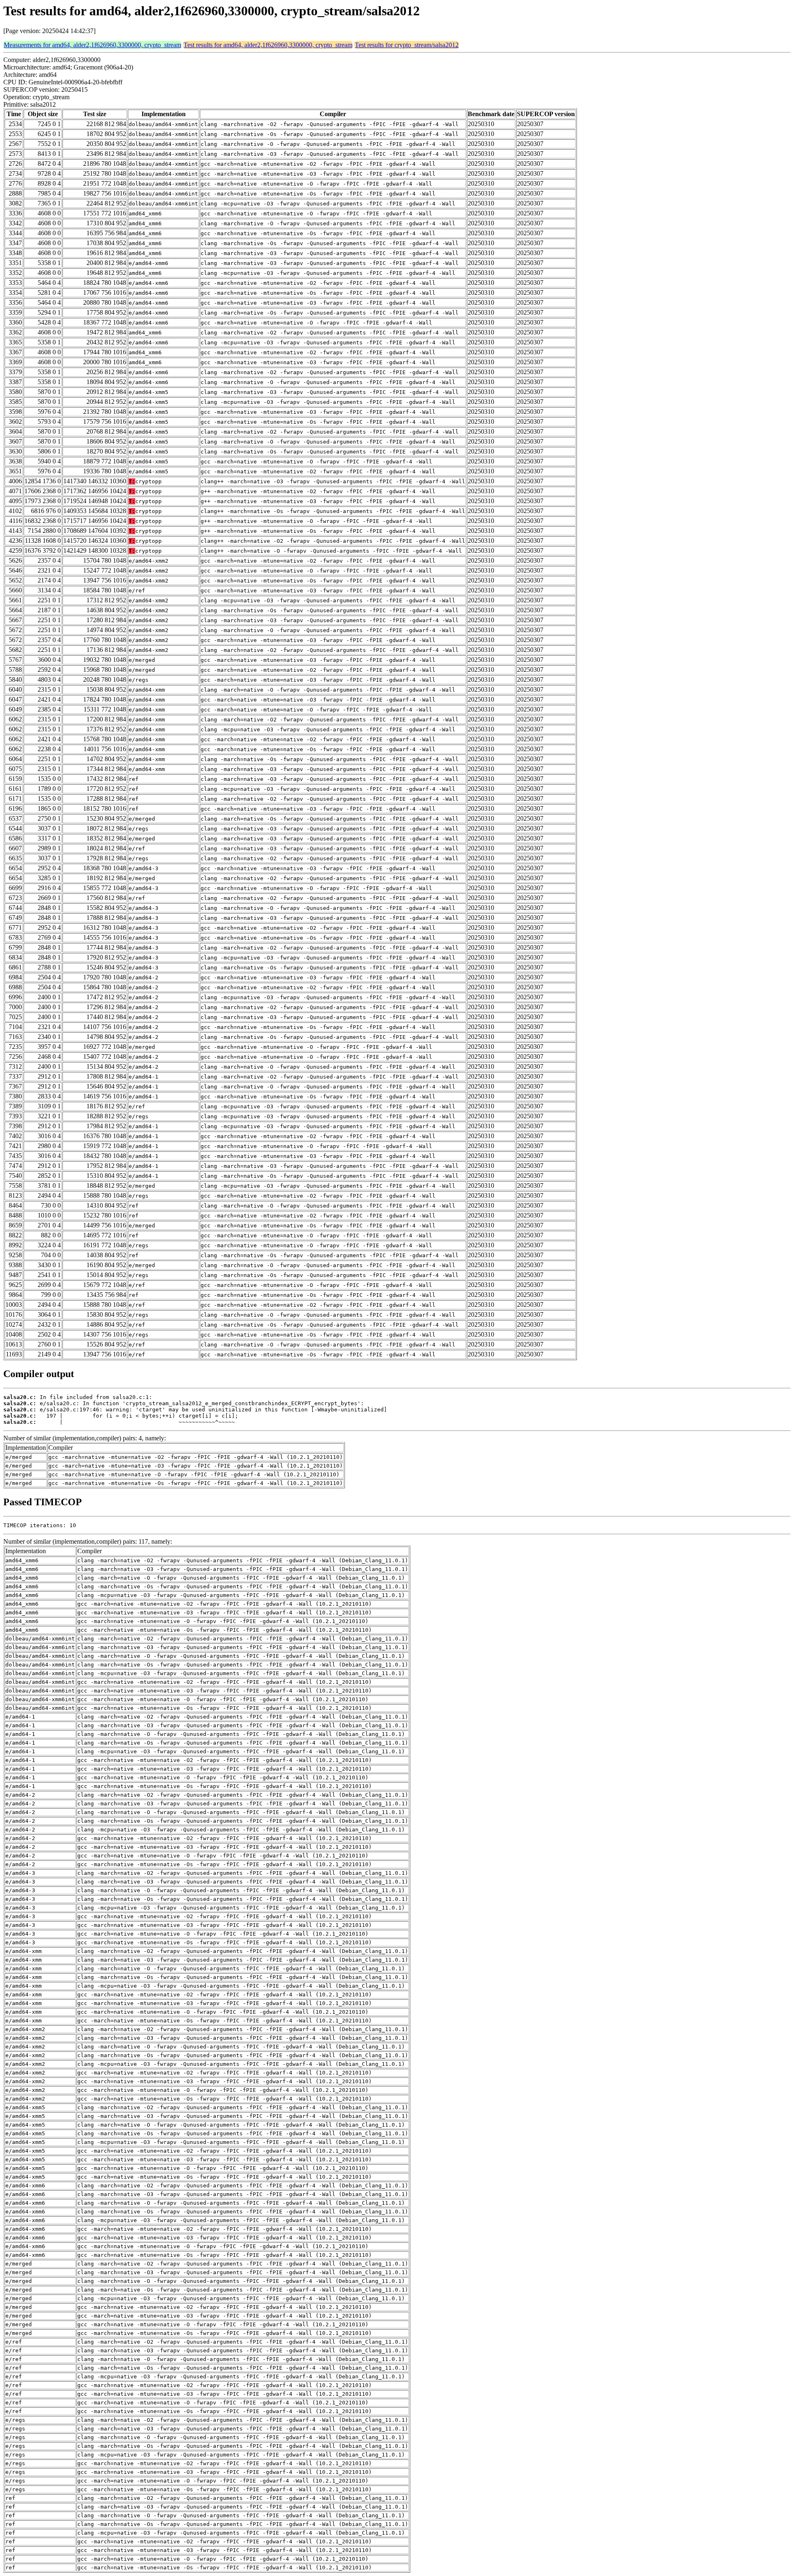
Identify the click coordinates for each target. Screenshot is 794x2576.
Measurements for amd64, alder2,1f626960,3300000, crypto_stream (92, 45)
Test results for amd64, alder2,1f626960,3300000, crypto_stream (268, 45)
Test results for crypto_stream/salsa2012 (407, 45)
